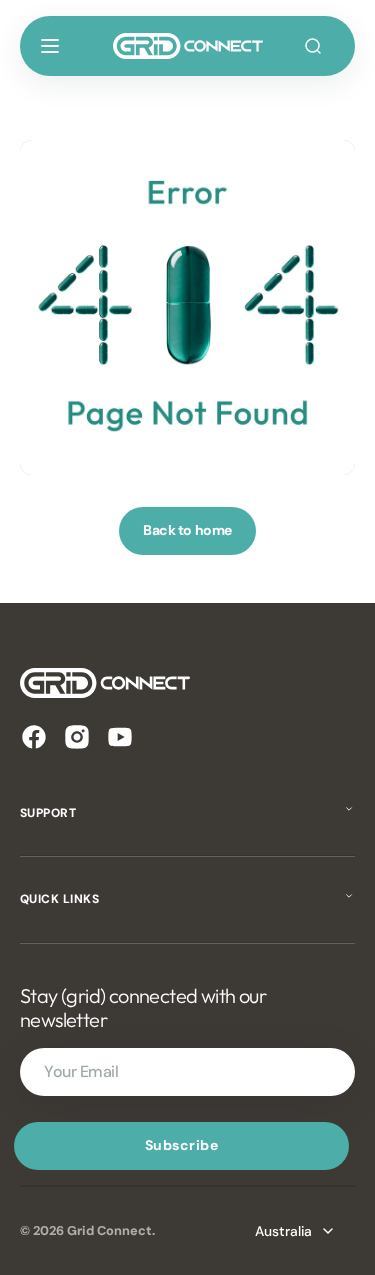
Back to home (187, 530)
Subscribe (182, 1145)
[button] (50, 46)
